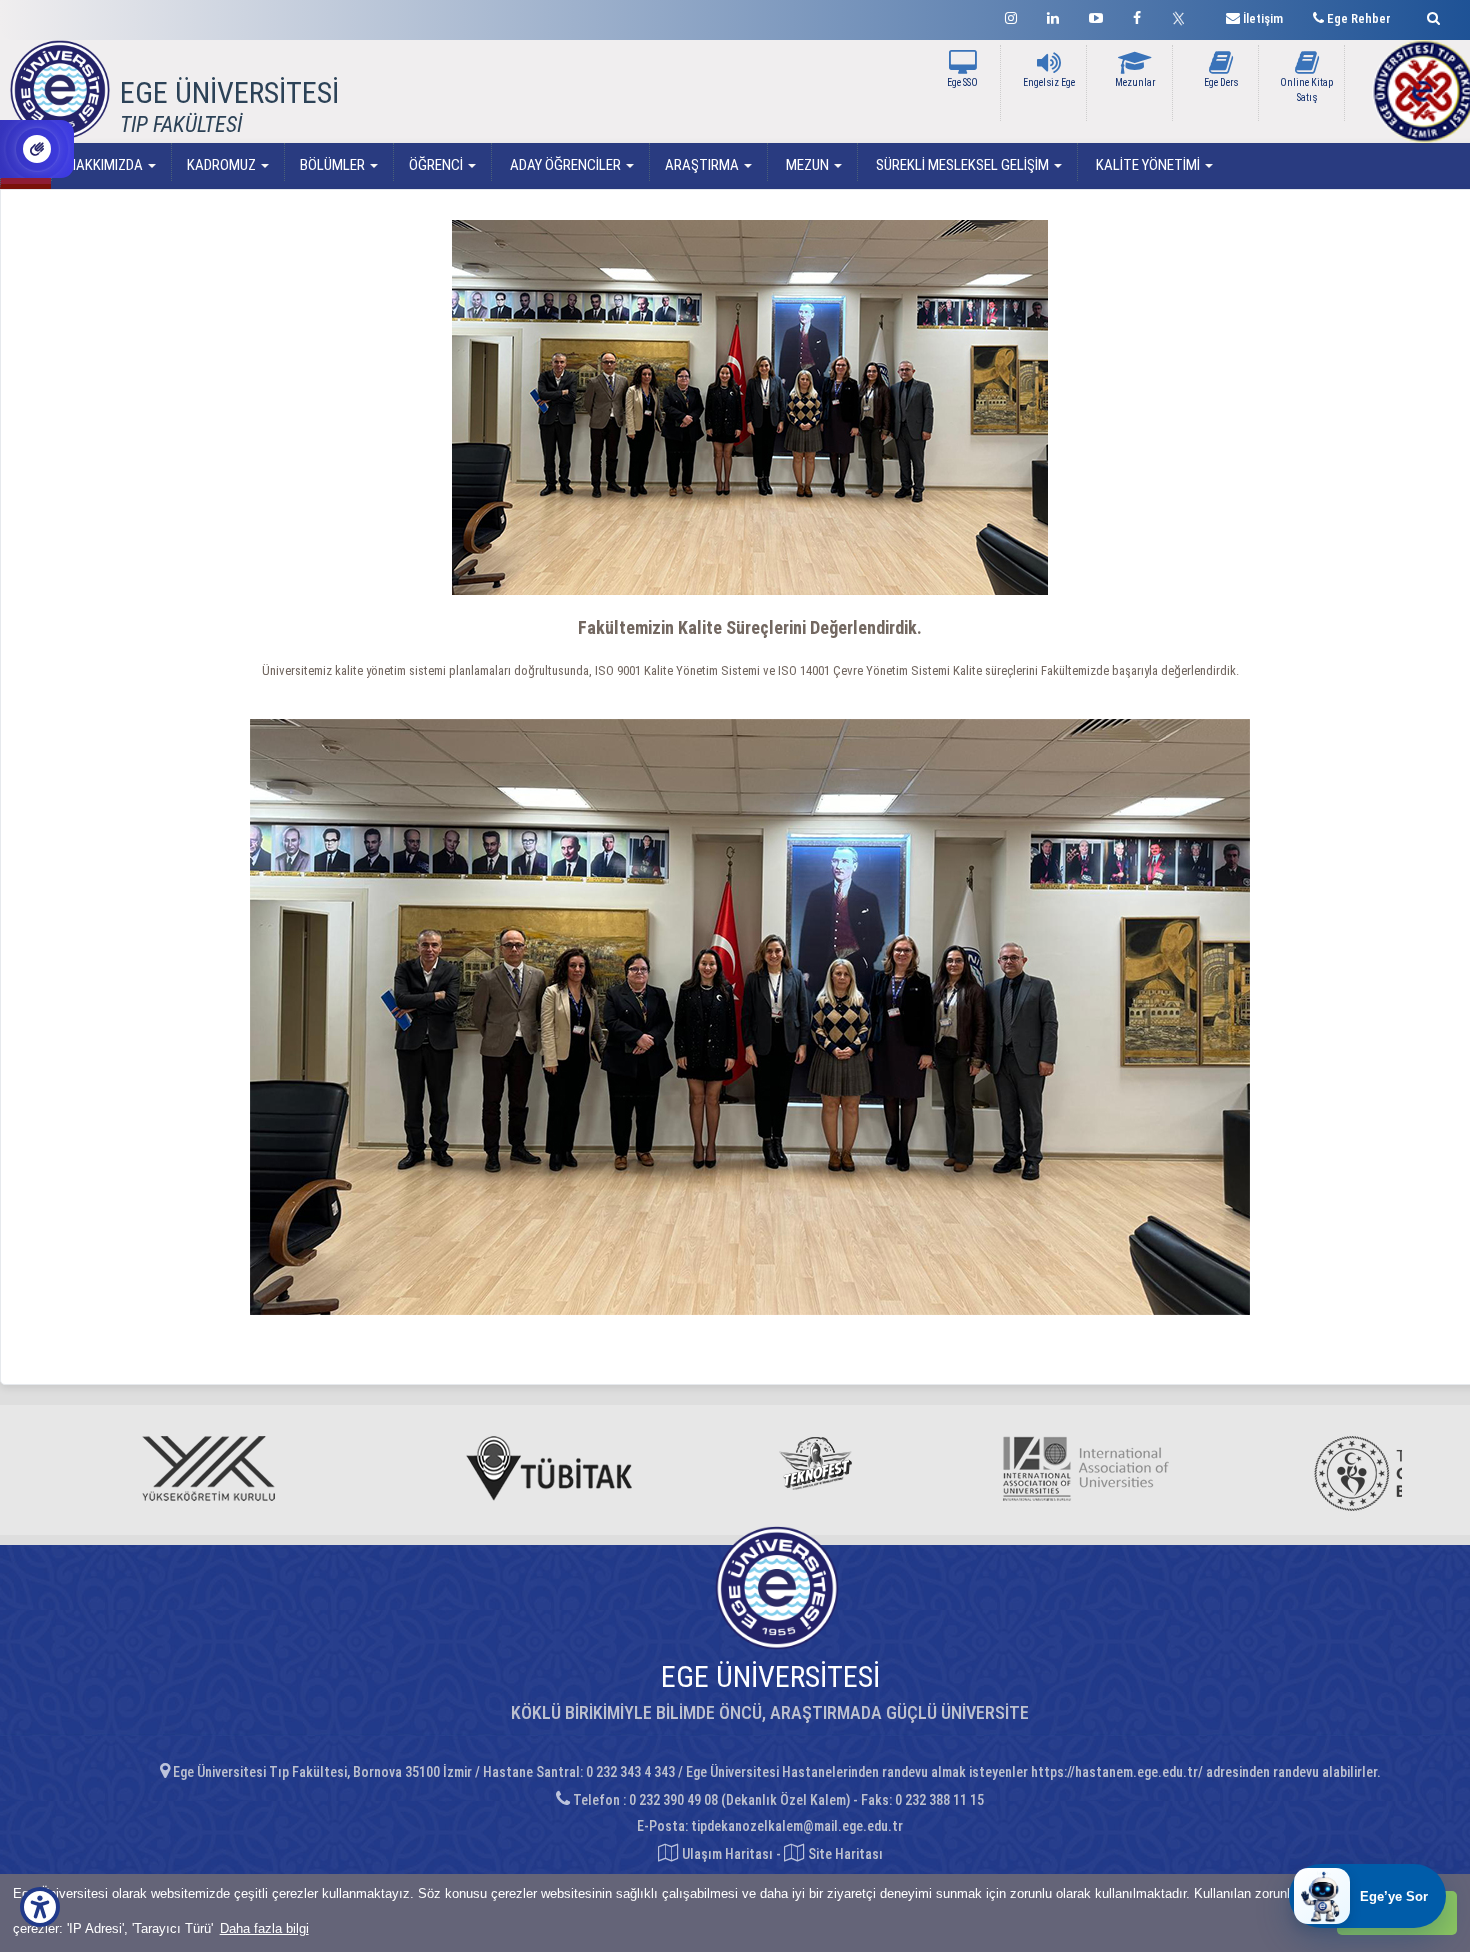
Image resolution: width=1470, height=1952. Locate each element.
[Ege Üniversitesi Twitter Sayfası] (1183, 16)
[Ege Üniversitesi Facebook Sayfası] (1137, 15)
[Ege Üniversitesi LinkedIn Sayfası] (1053, 15)
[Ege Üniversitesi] (1430, 15)
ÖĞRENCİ (437, 165)
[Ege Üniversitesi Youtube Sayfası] (1096, 15)
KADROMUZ (223, 165)
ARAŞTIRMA (703, 165)
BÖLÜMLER (334, 165)
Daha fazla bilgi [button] (264, 1928)
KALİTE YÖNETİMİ (1148, 165)
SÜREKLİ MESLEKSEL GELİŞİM (962, 165)
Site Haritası (844, 1854)
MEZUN (807, 165)
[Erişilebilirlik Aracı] (40, 1907)
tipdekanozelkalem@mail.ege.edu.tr (797, 1826)
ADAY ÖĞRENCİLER (565, 165)
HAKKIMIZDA (106, 165)
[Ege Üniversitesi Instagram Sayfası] (1011, 15)
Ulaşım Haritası (726, 1854)
